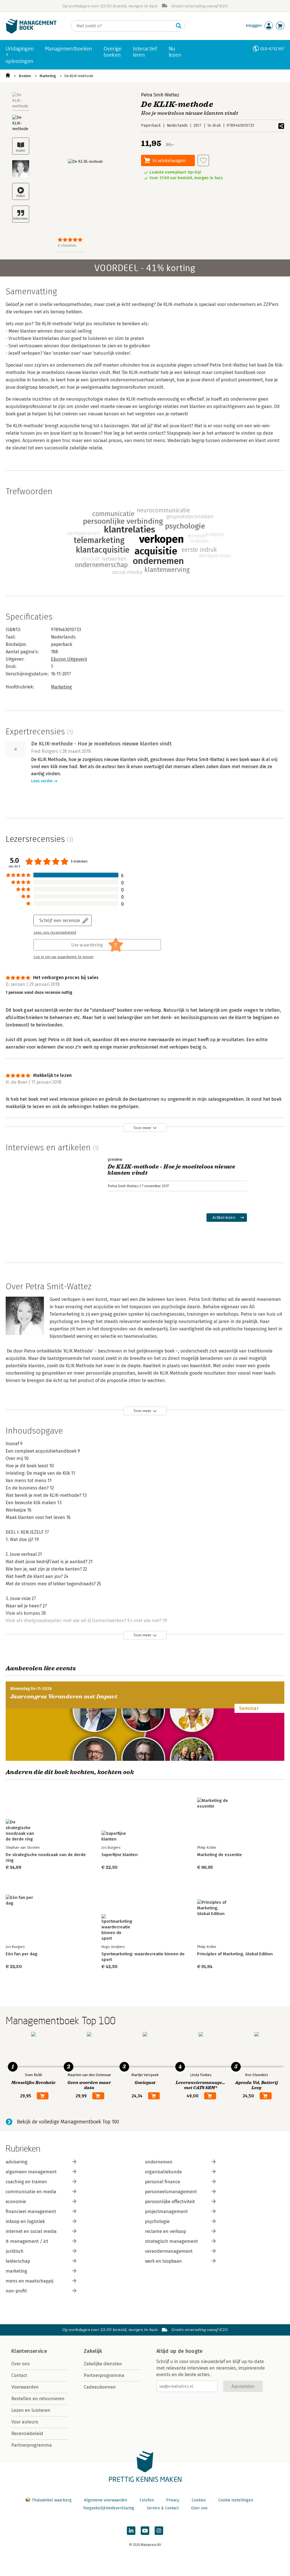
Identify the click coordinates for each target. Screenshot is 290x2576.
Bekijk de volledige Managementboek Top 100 (68, 2122)
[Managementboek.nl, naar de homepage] (31, 32)
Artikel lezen (224, 1217)
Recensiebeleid (27, 2434)
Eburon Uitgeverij (69, 659)
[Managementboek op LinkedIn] (131, 2531)
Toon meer (142, 1128)
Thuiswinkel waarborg (52, 2500)
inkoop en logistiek (25, 2221)
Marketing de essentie (219, 1855)
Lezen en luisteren (31, 2410)
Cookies (199, 2500)
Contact (19, 2375)
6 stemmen (67, 245)
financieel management (31, 2212)
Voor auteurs (25, 2422)
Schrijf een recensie (60, 920)
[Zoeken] (179, 26)
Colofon (147, 2500)
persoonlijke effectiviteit (170, 2202)
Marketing (48, 76)
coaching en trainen (26, 2182)
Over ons (21, 2364)
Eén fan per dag (22, 1954)
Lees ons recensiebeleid (55, 933)
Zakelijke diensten (103, 2364)
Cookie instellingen (236, 2500)
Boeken (25, 76)
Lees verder (42, 781)
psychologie (157, 2221)
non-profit (16, 2291)
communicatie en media (31, 2192)
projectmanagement (166, 2212)
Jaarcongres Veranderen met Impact (64, 1697)
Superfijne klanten (120, 1855)
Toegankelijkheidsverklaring (108, 2508)
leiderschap (18, 2261)
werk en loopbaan (163, 2261)
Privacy (173, 2500)
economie (16, 2202)
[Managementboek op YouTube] (145, 2531)
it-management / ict (27, 2241)
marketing (16, 2271)
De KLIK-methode (79, 76)
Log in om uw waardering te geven (63, 957)
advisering (17, 2162)
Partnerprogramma (32, 2445)
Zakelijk (93, 2351)
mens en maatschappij (29, 2281)
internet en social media (31, 2231)
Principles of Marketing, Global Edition (235, 1954)
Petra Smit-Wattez (160, 95)
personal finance (163, 2182)
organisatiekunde (163, 2172)
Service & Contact (163, 2508)
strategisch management (171, 2241)
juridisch (15, 2251)
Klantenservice (29, 2351)
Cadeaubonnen (100, 2387)
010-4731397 (272, 49)
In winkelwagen (169, 160)
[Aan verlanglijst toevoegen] (203, 160)
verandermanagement (169, 2251)
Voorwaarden (25, 2387)
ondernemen (159, 2162)
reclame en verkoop (166, 2231)
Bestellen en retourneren (38, 2399)
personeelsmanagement (171, 2192)
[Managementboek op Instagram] (159, 2531)
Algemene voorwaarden (106, 2500)
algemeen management (31, 2172)
